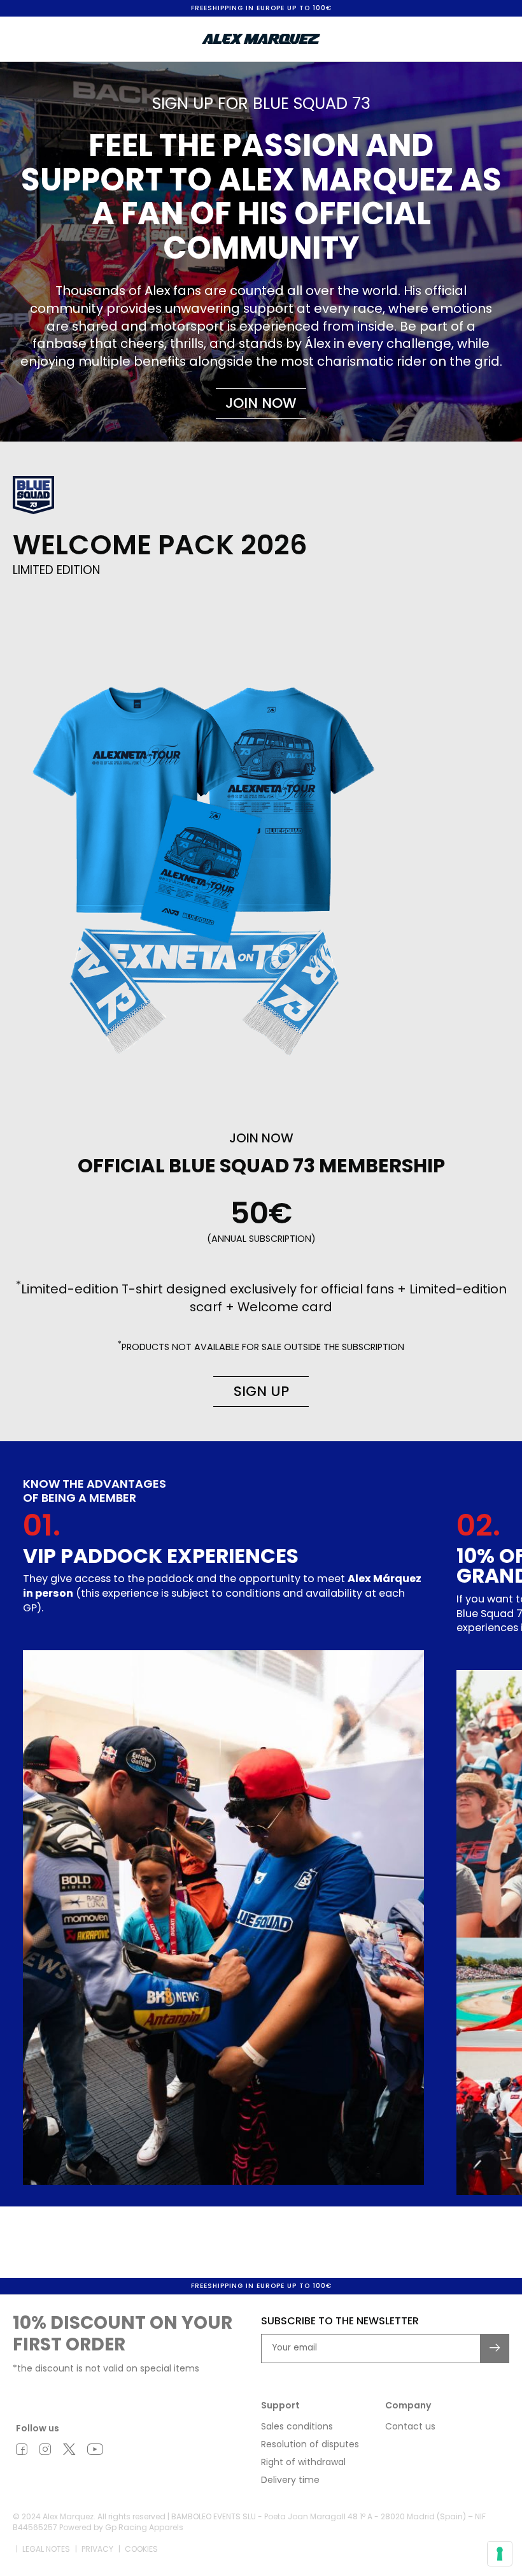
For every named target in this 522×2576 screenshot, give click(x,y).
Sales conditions (297, 2426)
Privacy (97, 2549)
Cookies (141, 2549)
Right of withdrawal (303, 2462)
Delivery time (290, 2480)
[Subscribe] (495, 2349)
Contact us (410, 2426)
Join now (261, 403)
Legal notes (46, 2549)
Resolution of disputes (310, 2444)
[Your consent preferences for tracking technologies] (500, 2554)
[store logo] (261, 39)
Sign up (261, 1391)
